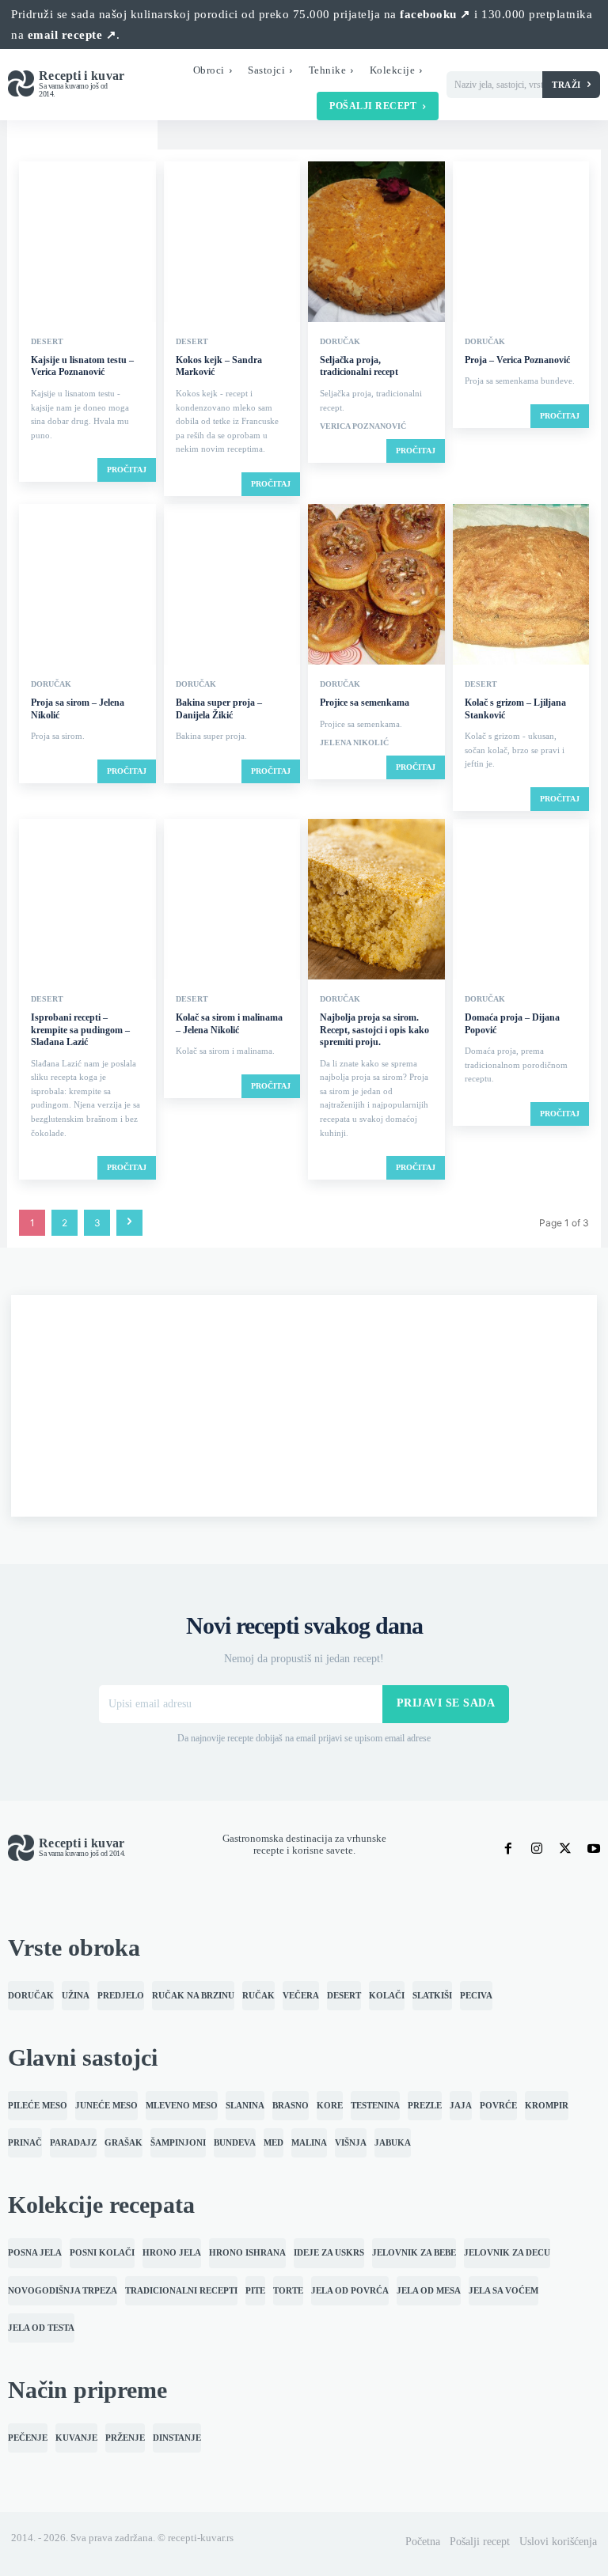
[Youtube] (594, 1848)
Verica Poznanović (363, 426)
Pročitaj (127, 470)
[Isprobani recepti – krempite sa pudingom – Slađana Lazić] (87, 901)
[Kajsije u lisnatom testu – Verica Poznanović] (87, 243)
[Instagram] (537, 1848)
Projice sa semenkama (365, 703)
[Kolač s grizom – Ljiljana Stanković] (521, 586)
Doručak (340, 342)
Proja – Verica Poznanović (517, 360)
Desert (47, 342)
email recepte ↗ (72, 35)
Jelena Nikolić (354, 743)
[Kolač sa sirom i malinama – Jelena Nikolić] (232, 901)
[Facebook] (508, 1848)
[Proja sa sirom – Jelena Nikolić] (87, 586)
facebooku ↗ (435, 14)
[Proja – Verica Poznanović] (521, 243)
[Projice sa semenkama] (376, 586)
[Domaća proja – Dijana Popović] (521, 901)
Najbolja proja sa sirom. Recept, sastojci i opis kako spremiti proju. (374, 1030)
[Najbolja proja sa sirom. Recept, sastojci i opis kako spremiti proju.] (376, 901)
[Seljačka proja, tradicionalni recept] (376, 243)
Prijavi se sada (446, 1703)
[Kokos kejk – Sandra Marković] (232, 243)
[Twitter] (565, 1848)
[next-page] (129, 1223)
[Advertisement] (304, 1406)
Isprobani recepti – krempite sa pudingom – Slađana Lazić (80, 1030)
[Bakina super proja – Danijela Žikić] (232, 586)
